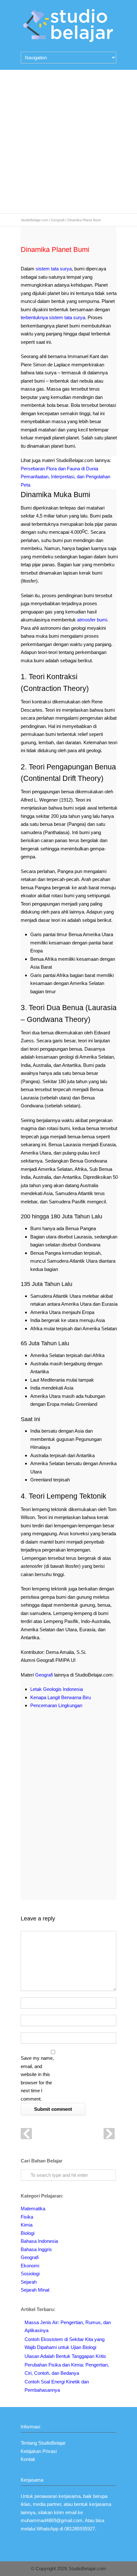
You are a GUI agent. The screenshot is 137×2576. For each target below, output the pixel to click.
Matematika (33, 2209)
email (71, 2512)
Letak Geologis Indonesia (57, 1689)
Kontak (28, 2459)
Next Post (109, 2134)
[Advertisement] (68, 142)
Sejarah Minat (35, 2290)
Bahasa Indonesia (39, 2241)
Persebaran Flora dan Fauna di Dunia (59, 469)
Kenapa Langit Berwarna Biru (61, 1697)
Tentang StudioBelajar (43, 2443)
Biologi (28, 2233)
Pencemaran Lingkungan (56, 1705)
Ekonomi (30, 2266)
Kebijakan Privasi (39, 2451)
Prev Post (26, 2134)
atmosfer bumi (92, 620)
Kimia (27, 2225)
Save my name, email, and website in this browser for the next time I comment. (37, 2078)
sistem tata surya (54, 269)
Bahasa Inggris (36, 2249)
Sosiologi (30, 2274)
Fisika (27, 2217)
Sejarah (29, 2282)
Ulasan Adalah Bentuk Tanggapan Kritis (65, 2356)
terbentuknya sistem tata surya (53, 317)
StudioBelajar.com (34, 220)
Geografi (58, 220)
